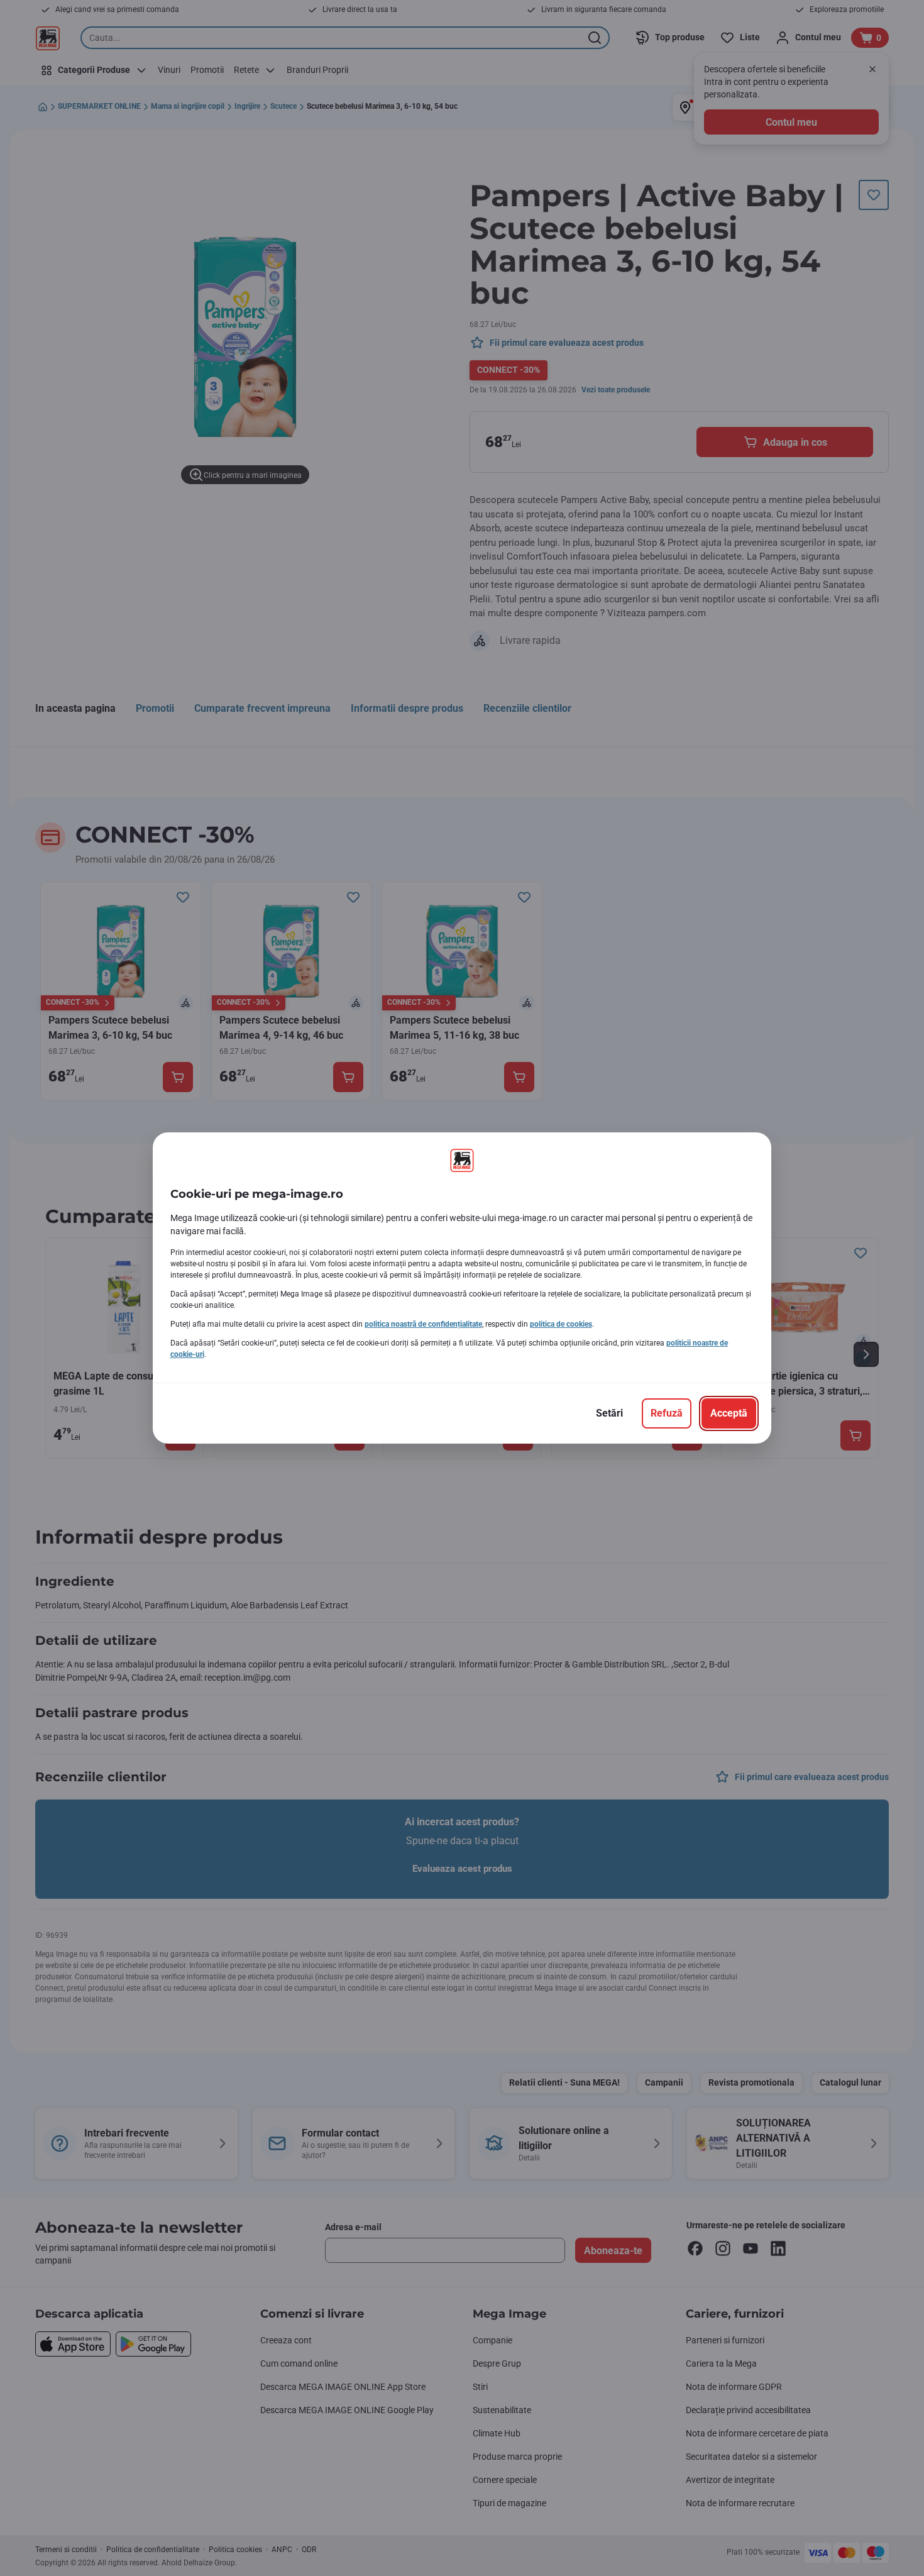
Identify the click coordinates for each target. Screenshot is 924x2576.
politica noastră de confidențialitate (423, 1324)
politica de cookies (561, 1324)
